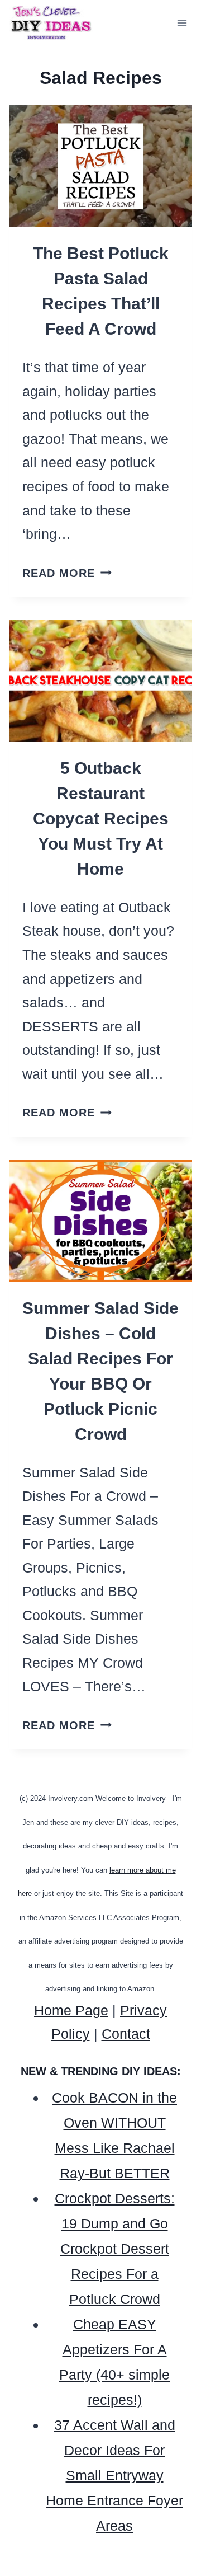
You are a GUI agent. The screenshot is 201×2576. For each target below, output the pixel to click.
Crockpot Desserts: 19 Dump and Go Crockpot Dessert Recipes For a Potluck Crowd (115, 2249)
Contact (126, 2034)
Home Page (71, 2010)
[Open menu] (182, 23)
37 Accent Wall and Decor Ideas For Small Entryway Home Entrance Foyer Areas (114, 2475)
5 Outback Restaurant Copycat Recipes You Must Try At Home (101, 818)
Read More (67, 573)
